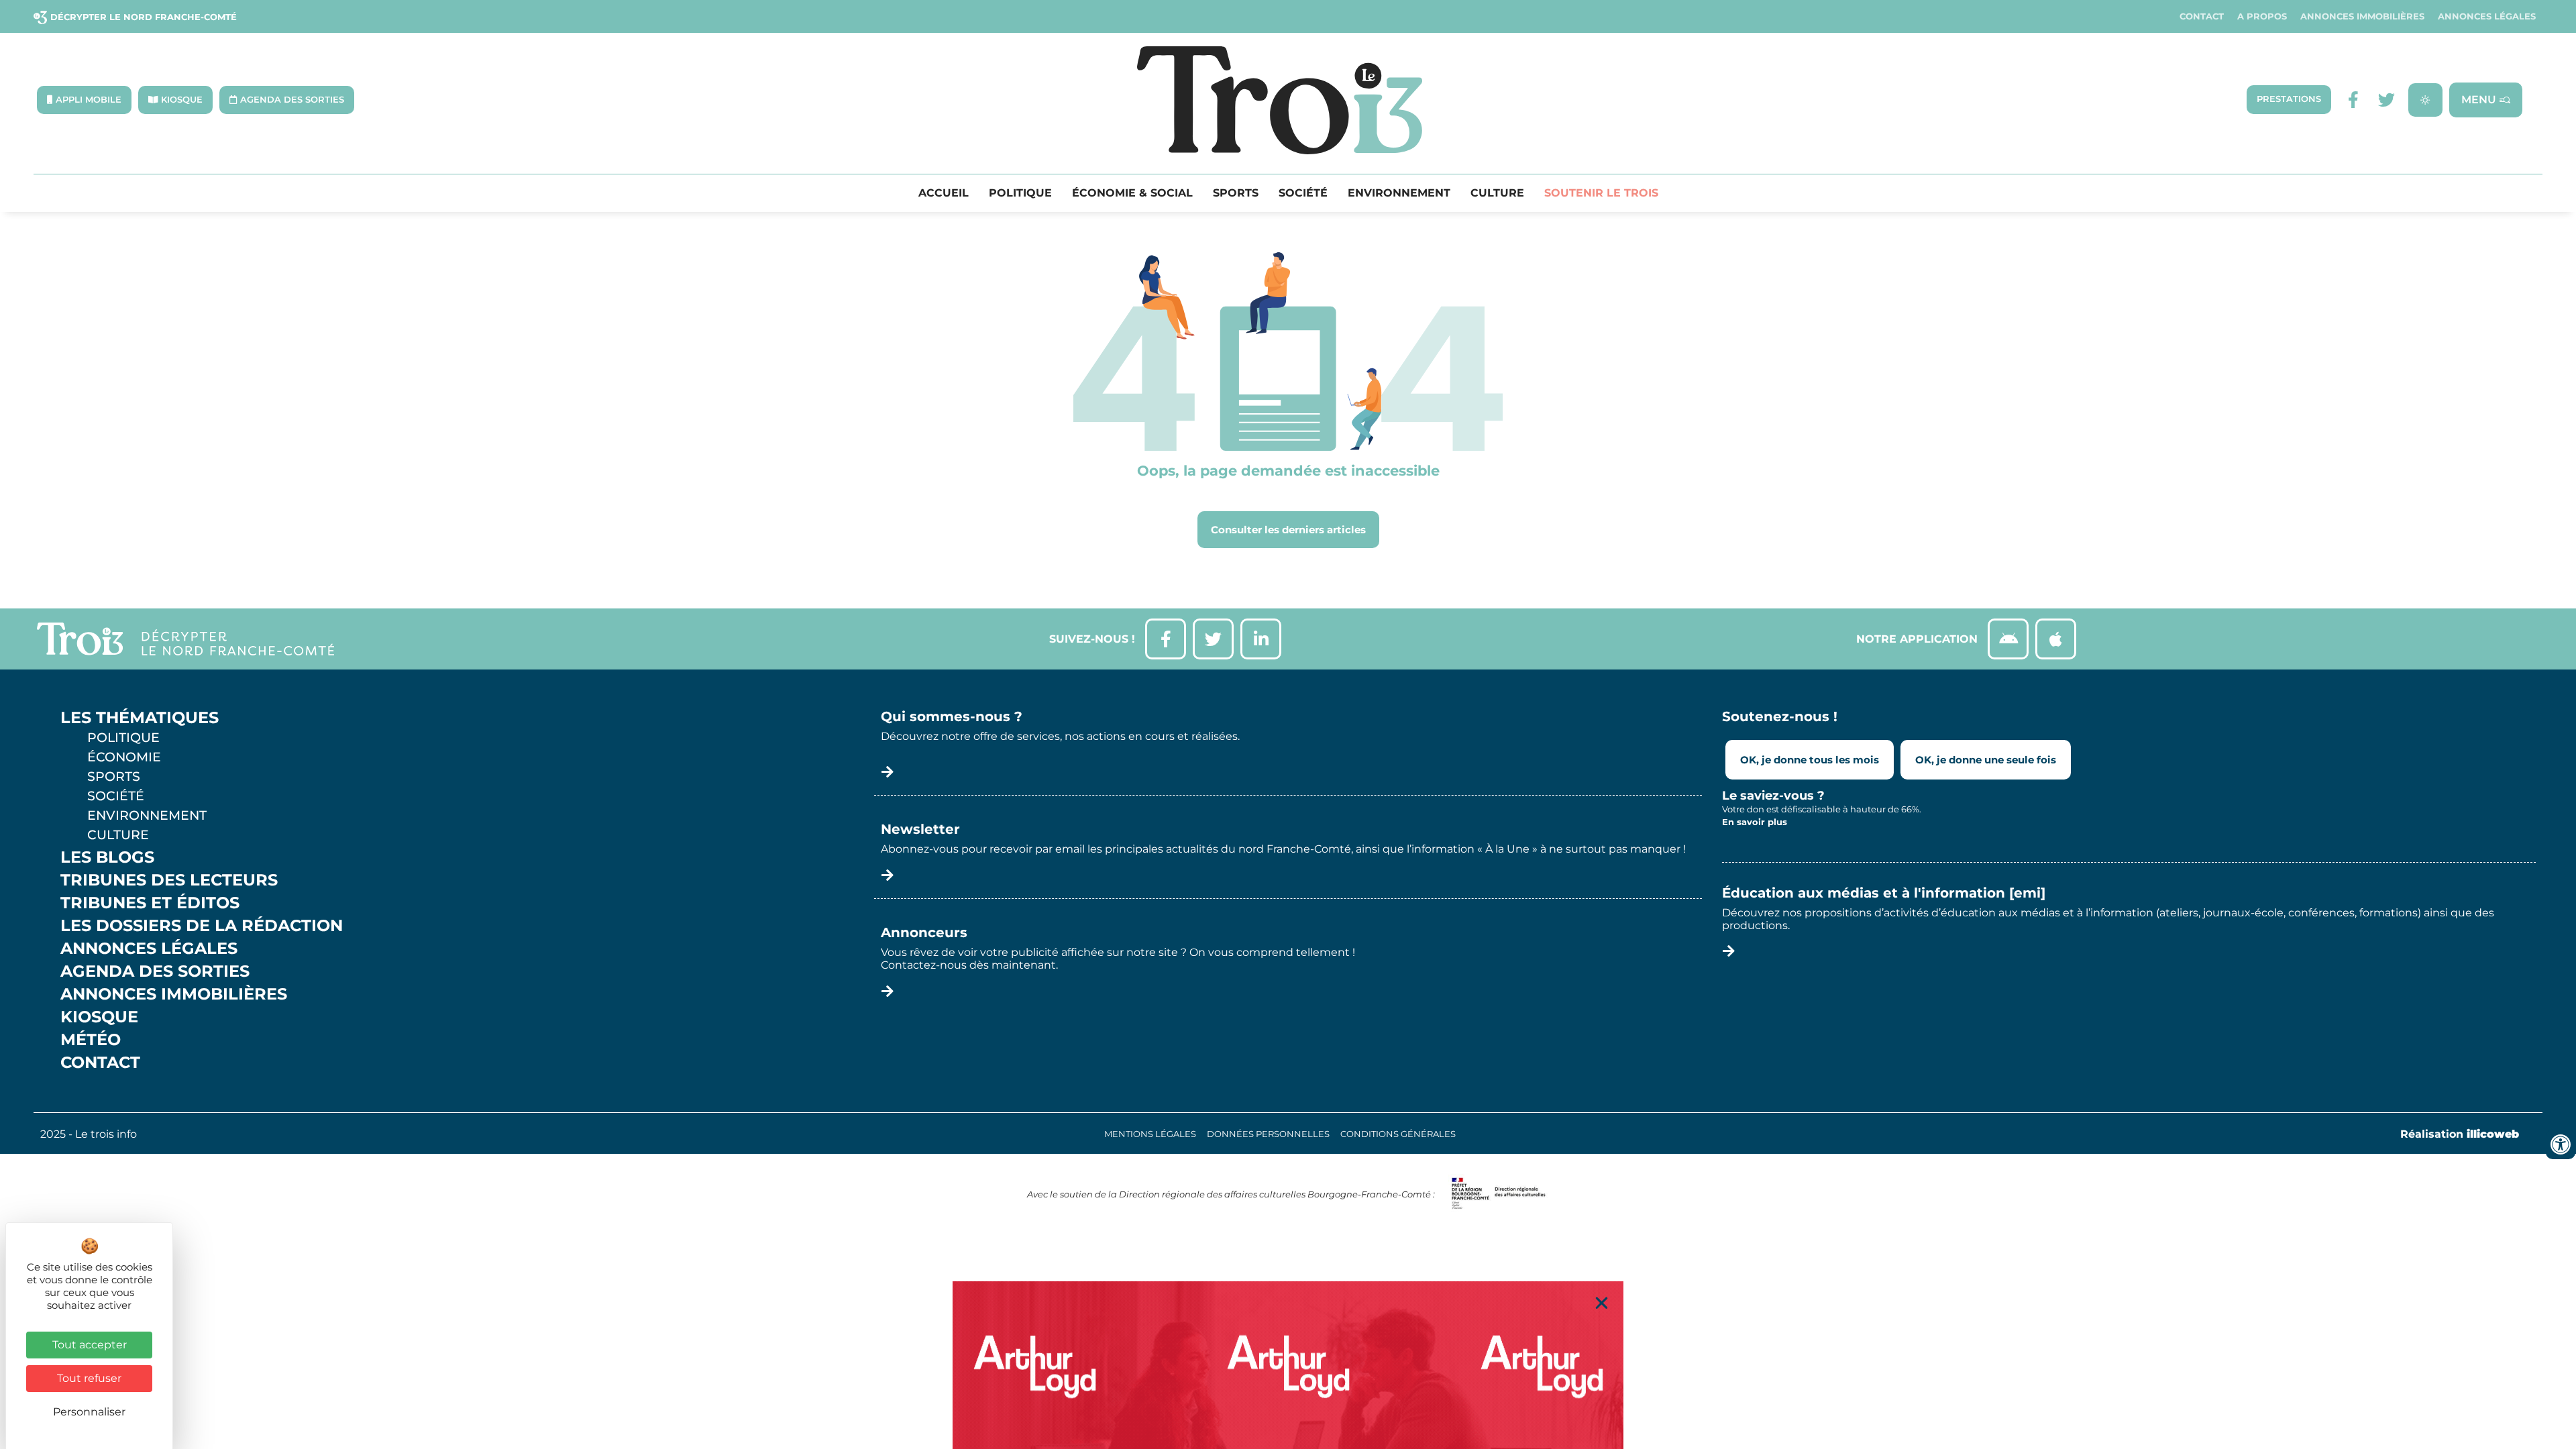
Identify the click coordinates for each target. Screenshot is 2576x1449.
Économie (124, 757)
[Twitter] (2386, 100)
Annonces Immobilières (2362, 16)
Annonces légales (2487, 16)
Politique (1020, 193)
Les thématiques (140, 718)
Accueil (944, 193)
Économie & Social (1132, 193)
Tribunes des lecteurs (169, 880)
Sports (1236, 193)
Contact (2202, 16)
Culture (1497, 193)
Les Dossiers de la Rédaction (202, 926)
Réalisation (2460, 1134)
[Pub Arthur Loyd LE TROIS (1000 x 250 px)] (1288, 1365)
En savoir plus (1755, 822)
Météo (91, 1040)
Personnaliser (89, 1412)
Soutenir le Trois (1601, 193)
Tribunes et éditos (150, 903)
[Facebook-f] (2353, 100)
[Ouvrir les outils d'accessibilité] (2561, 1144)
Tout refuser (89, 1378)
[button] (1602, 1303)
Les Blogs (107, 857)
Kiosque (99, 1017)
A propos (2262, 16)
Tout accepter (90, 1345)
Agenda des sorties (155, 971)
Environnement (1399, 193)
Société (1303, 193)
